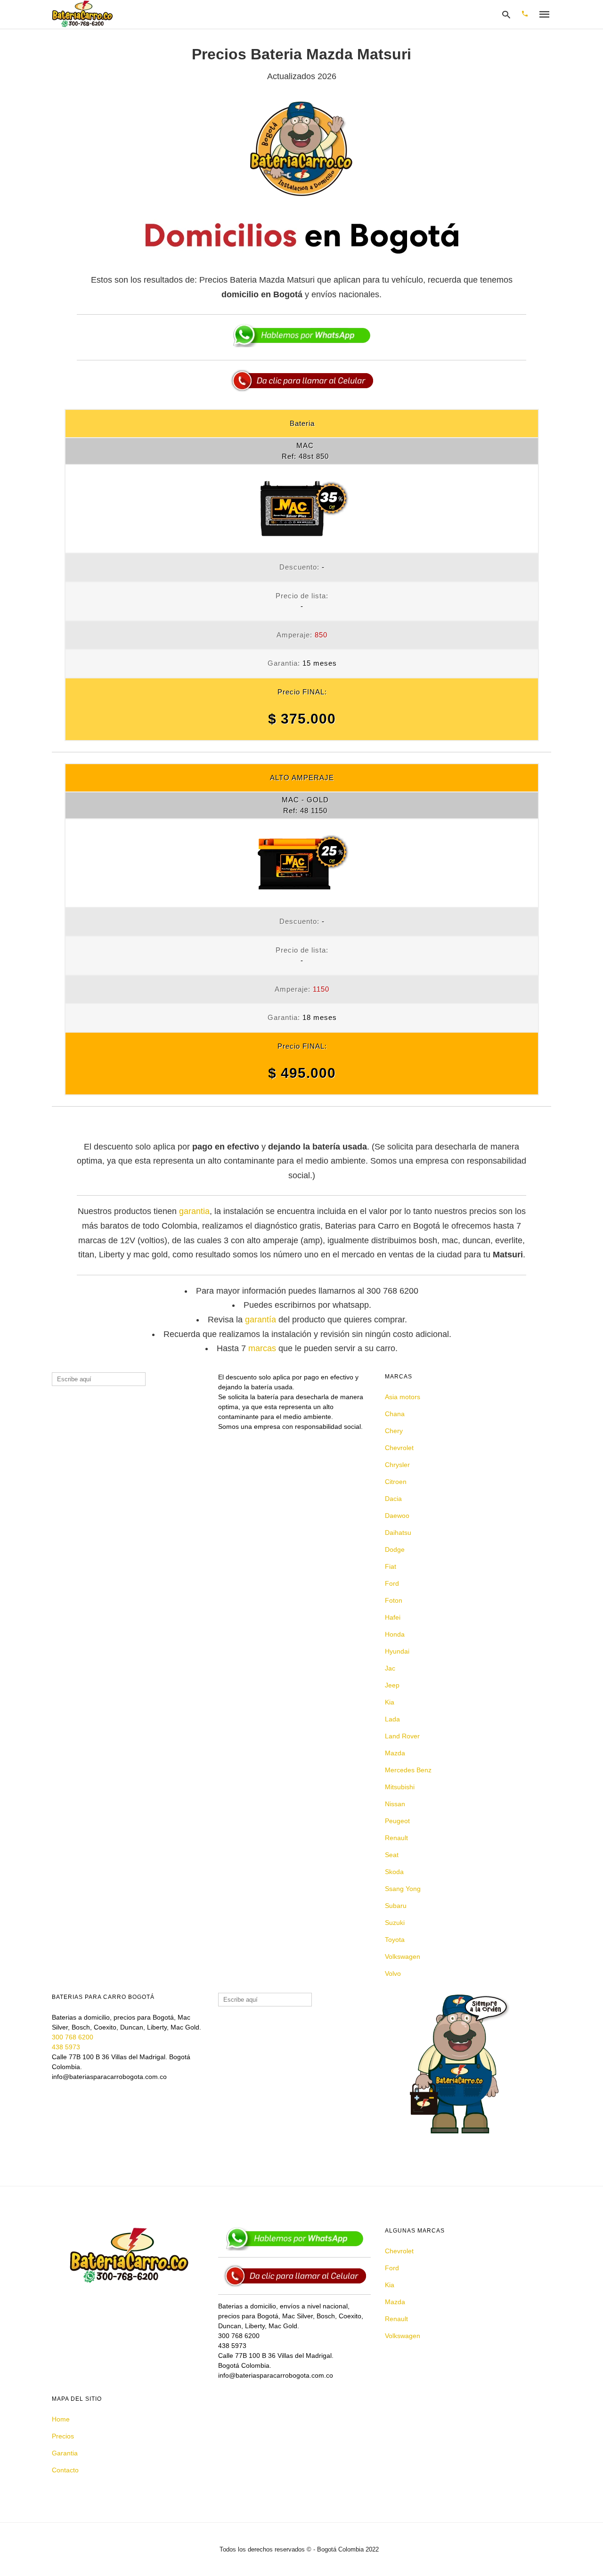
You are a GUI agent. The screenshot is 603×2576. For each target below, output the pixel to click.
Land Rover (402, 1736)
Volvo (393, 1973)
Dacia (393, 1499)
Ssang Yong (403, 1889)
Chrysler (397, 1465)
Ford (392, 1583)
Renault (396, 1838)
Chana (395, 1414)
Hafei (393, 1617)
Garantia (65, 2453)
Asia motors (403, 1397)
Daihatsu (398, 1533)
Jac (390, 1668)
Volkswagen (403, 1956)
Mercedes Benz (408, 1770)
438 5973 (66, 2047)
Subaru (396, 1906)
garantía (261, 1320)
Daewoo (397, 1516)
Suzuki (395, 1923)
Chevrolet (399, 1448)
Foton (394, 1600)
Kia (390, 1702)
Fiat (391, 1566)
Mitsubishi (400, 1787)
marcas (262, 1348)
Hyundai (397, 1651)
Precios (63, 2436)
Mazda (395, 1753)
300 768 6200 (73, 2037)
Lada (392, 1719)
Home (61, 2419)
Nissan (395, 1804)
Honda (395, 1634)
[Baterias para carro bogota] (82, 14)
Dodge (395, 1549)
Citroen (396, 1482)
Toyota (395, 1940)
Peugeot (397, 1821)
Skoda (394, 1872)
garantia (194, 1211)
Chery (394, 1431)
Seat (392, 1855)
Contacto (65, 2470)
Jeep (392, 1685)
